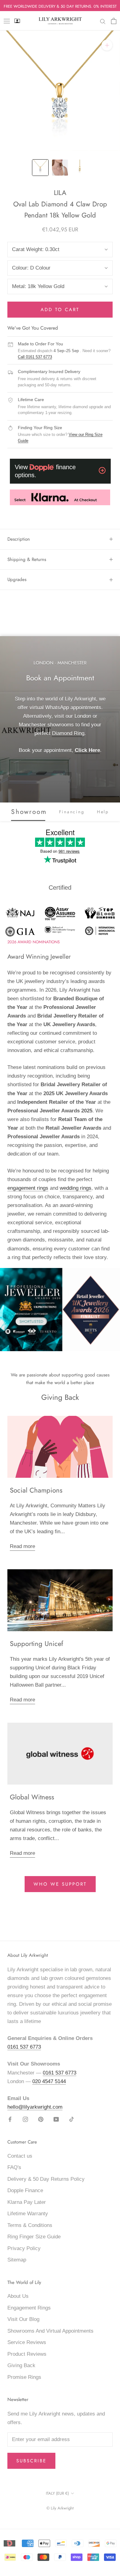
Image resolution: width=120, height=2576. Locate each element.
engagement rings (28, 1188)
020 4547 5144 (49, 2081)
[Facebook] (10, 2119)
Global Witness (32, 1797)
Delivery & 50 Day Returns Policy (46, 2179)
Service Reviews (27, 2342)
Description (19, 539)
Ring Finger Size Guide (34, 2237)
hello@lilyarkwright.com (35, 2107)
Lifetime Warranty (28, 2214)
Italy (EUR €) (57, 2493)
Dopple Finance (25, 2190)
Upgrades (17, 579)
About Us (18, 2296)
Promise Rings (24, 2377)
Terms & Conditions (30, 2225)
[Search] (103, 21)
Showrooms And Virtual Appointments (50, 2331)
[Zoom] (107, 45)
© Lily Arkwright (60, 2508)
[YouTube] (56, 2119)
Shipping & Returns (27, 559)
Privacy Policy (24, 2248)
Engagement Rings (29, 2308)
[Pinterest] (41, 2119)
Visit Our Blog (23, 2319)
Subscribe (31, 2461)
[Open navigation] (7, 21)
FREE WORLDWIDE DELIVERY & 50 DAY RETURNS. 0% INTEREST (60, 6)
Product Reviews (27, 2354)
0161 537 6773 (24, 2047)
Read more (22, 1546)
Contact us (20, 2156)
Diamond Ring (68, 733)
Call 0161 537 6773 (35, 357)
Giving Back (21, 2365)
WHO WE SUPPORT (60, 1884)
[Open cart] (114, 21)
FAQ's (14, 2167)
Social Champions (36, 1490)
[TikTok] (72, 2119)
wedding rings (76, 1188)
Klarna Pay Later (27, 2202)
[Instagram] (25, 2119)
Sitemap (17, 2260)
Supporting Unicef (36, 1644)
